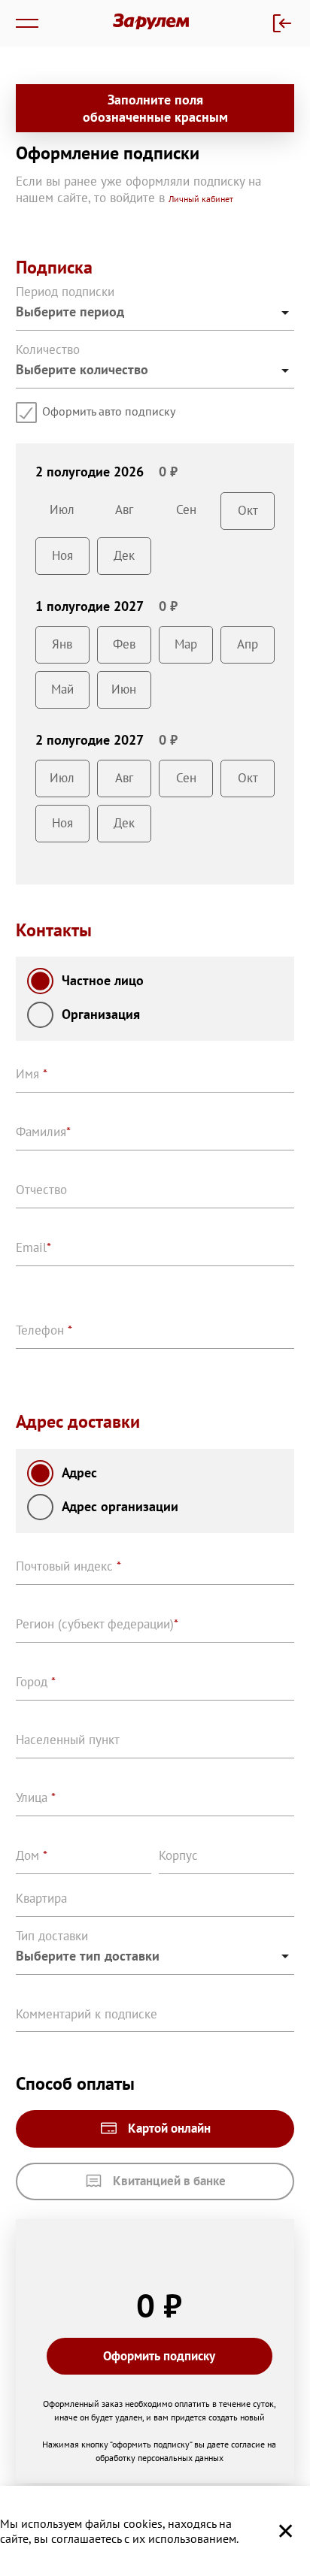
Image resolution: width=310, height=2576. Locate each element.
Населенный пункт (68, 1740)
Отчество (41, 1190)
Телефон (44, 1330)
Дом (32, 1855)
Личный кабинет (201, 199)
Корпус (178, 1855)
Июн (124, 689)
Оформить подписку (159, 2356)
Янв (62, 644)
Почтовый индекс (68, 1566)
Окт (248, 510)
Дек (124, 555)
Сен (186, 509)
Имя (32, 1074)
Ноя (62, 555)
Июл (62, 509)
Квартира (41, 1898)
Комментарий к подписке (87, 2014)
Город (36, 1682)
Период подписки (65, 292)
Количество (48, 349)
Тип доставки (52, 1936)
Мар (186, 644)
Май (62, 689)
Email (33, 1247)
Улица (36, 1797)
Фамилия (43, 1132)
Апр (248, 644)
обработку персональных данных (160, 2458)
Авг (124, 509)
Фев (124, 644)
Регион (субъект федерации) (97, 1624)
